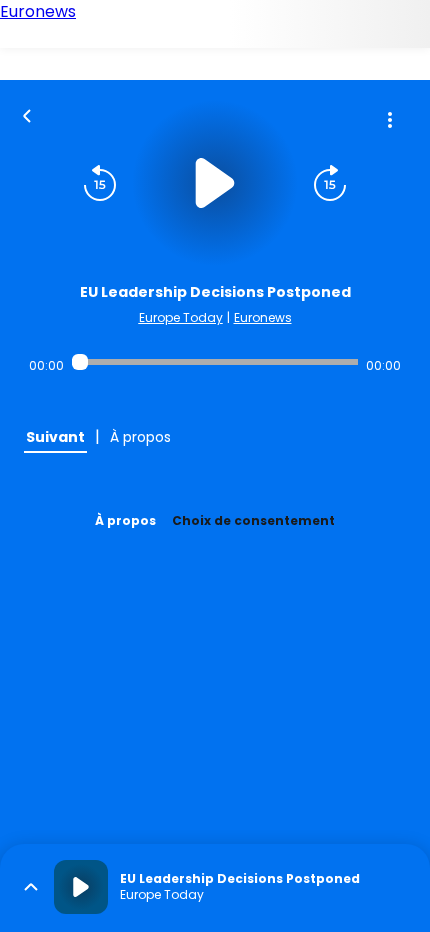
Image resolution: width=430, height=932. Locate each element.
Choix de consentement (253, 520)
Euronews (263, 317)
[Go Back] (27, 114)
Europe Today (181, 317)
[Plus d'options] (390, 120)
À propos (125, 520)
